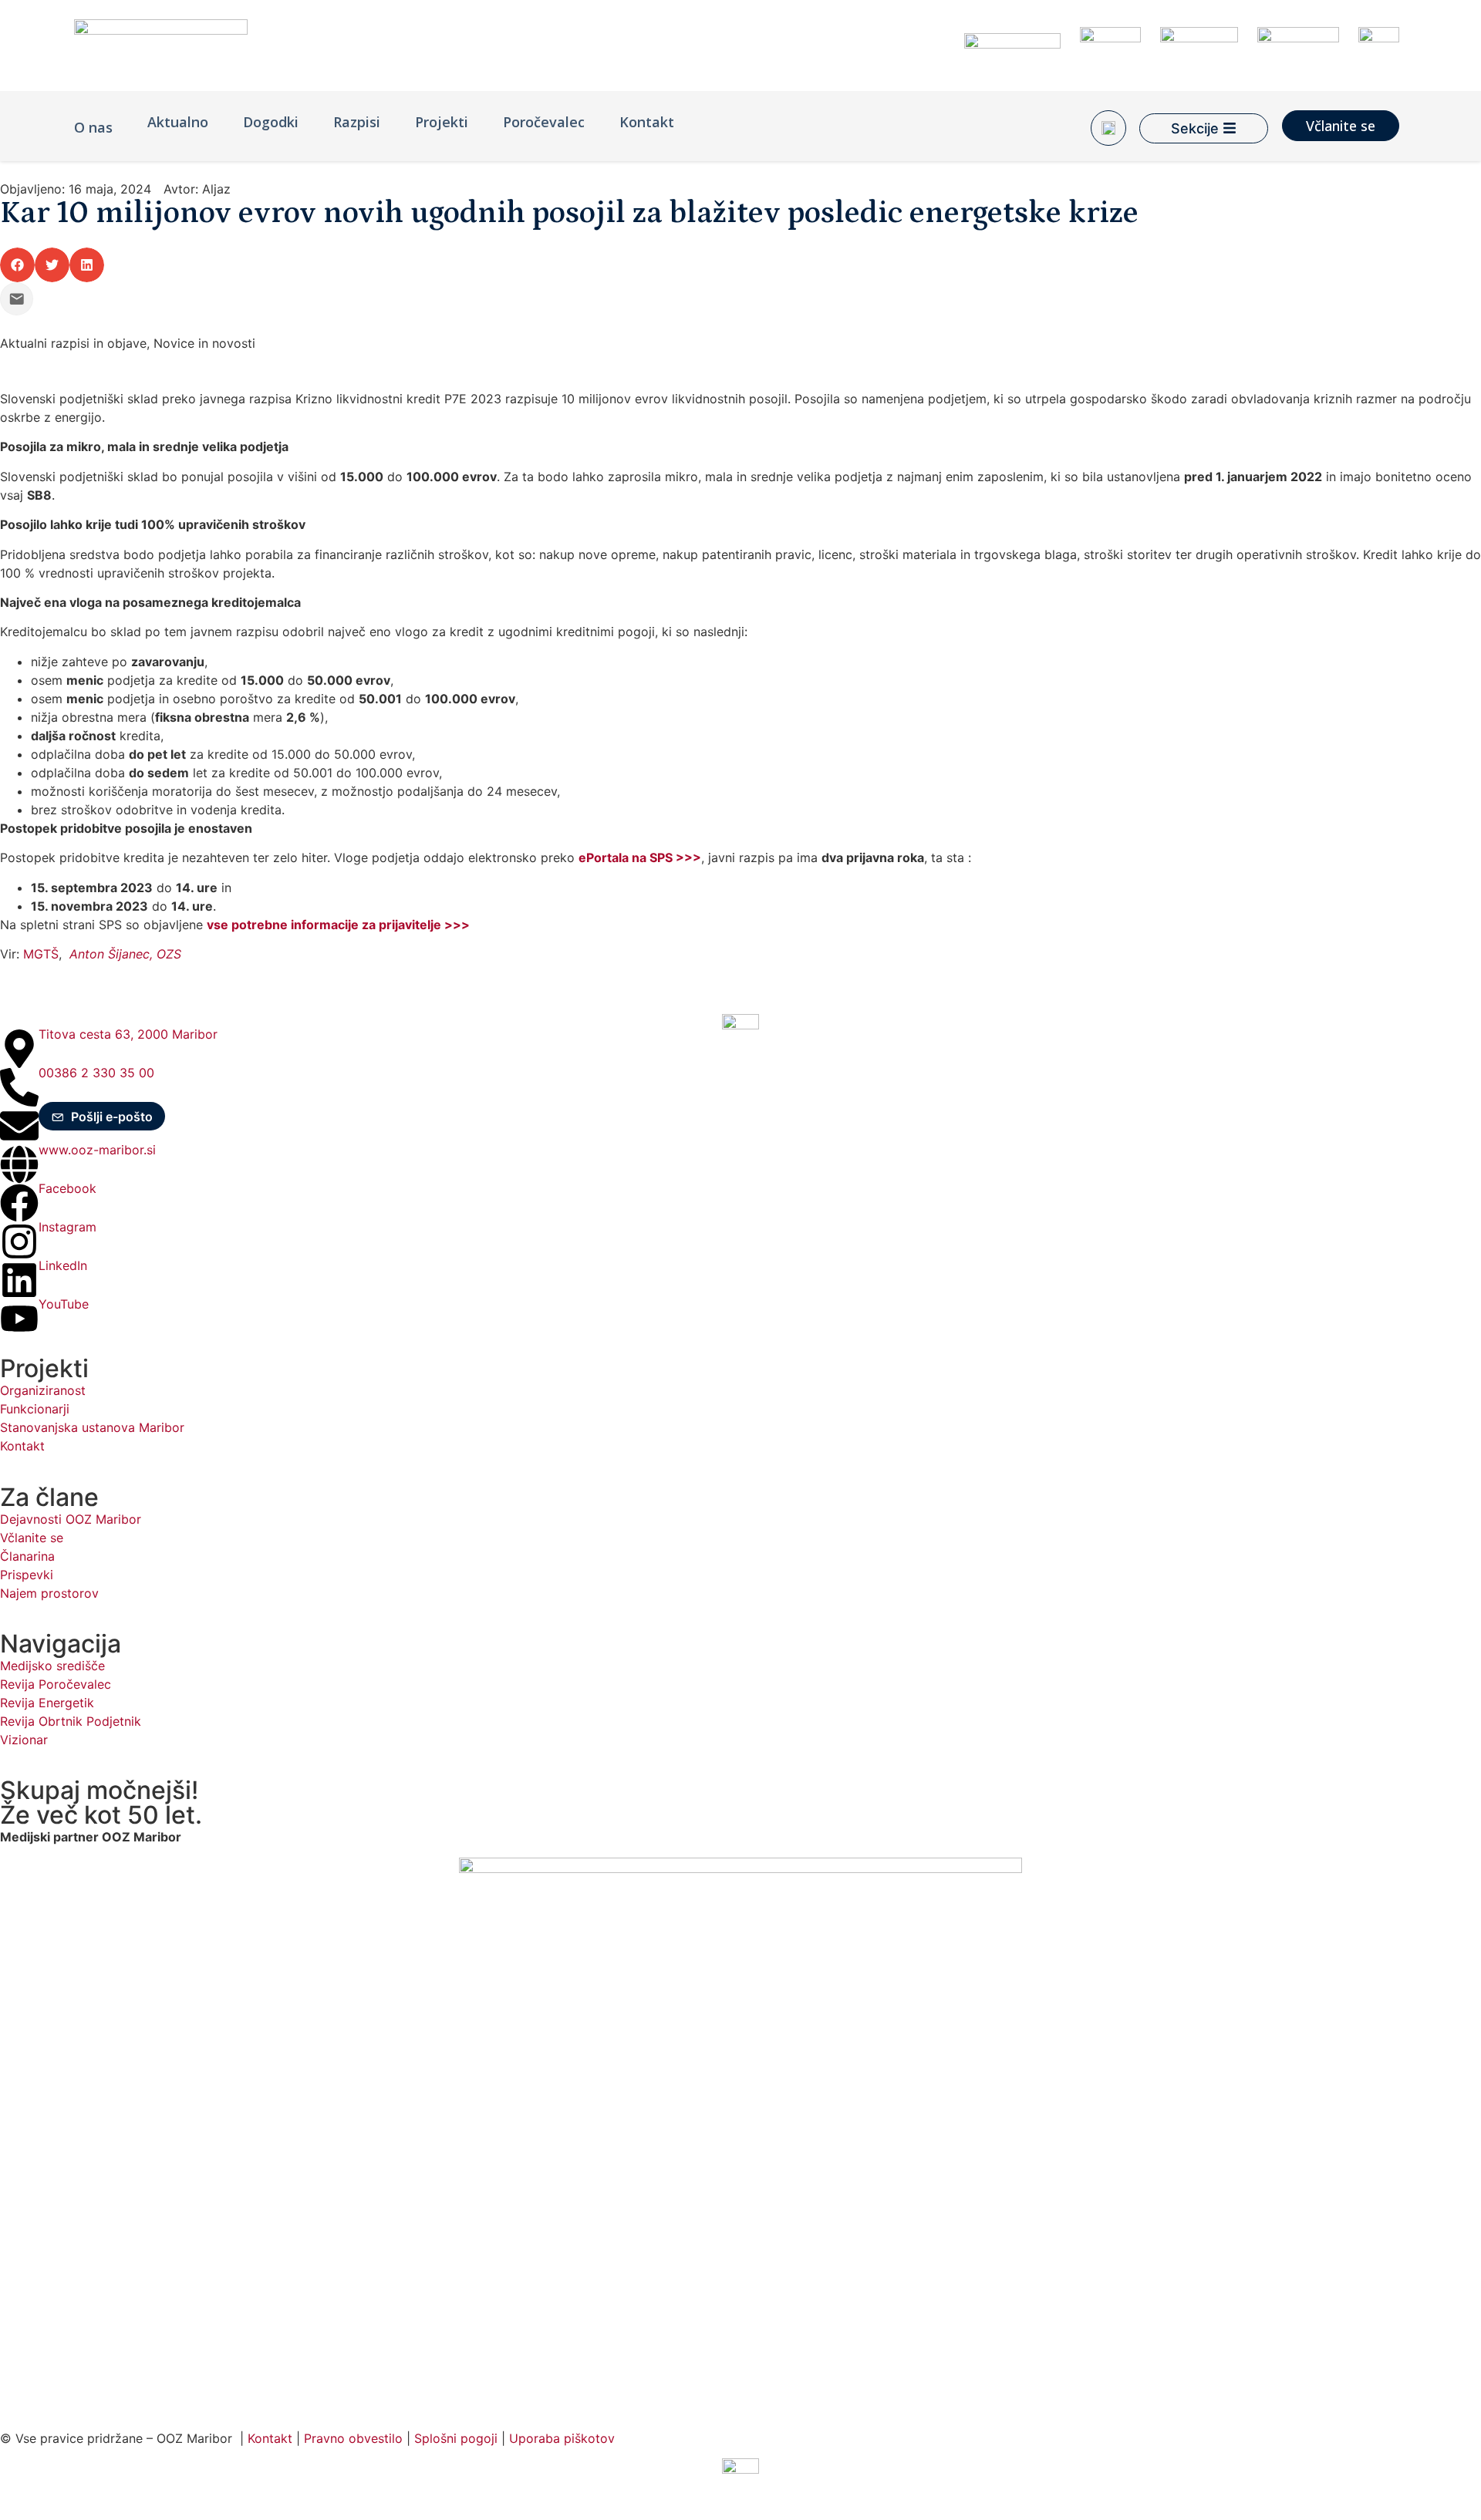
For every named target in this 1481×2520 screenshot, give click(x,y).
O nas (93, 127)
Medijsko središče (52, 1666)
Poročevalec (544, 122)
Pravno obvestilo (353, 2438)
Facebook (67, 1188)
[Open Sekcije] (1230, 128)
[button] (17, 265)
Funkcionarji (35, 1409)
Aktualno (178, 122)
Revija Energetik (47, 1703)
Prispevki (27, 1575)
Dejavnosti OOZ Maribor (73, 1519)
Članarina (27, 1556)
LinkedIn (63, 1265)
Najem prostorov (49, 1593)
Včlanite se (32, 1538)
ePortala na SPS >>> (640, 857)
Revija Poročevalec (56, 1684)
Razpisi (357, 122)
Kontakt (647, 122)
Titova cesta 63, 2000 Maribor (128, 1034)
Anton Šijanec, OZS (125, 954)
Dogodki (271, 122)
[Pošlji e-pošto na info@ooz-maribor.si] (17, 299)
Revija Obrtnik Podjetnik (71, 1721)
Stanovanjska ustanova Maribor (92, 1427)
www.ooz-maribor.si (97, 1150)
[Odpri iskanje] (1108, 128)
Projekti (442, 122)
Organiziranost (43, 1390)
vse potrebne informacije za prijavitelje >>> (338, 925)
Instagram (67, 1227)
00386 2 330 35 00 (96, 1073)
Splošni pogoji (456, 2438)
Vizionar (24, 1740)
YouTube (64, 1304)
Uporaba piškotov (564, 2438)
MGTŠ (41, 954)
